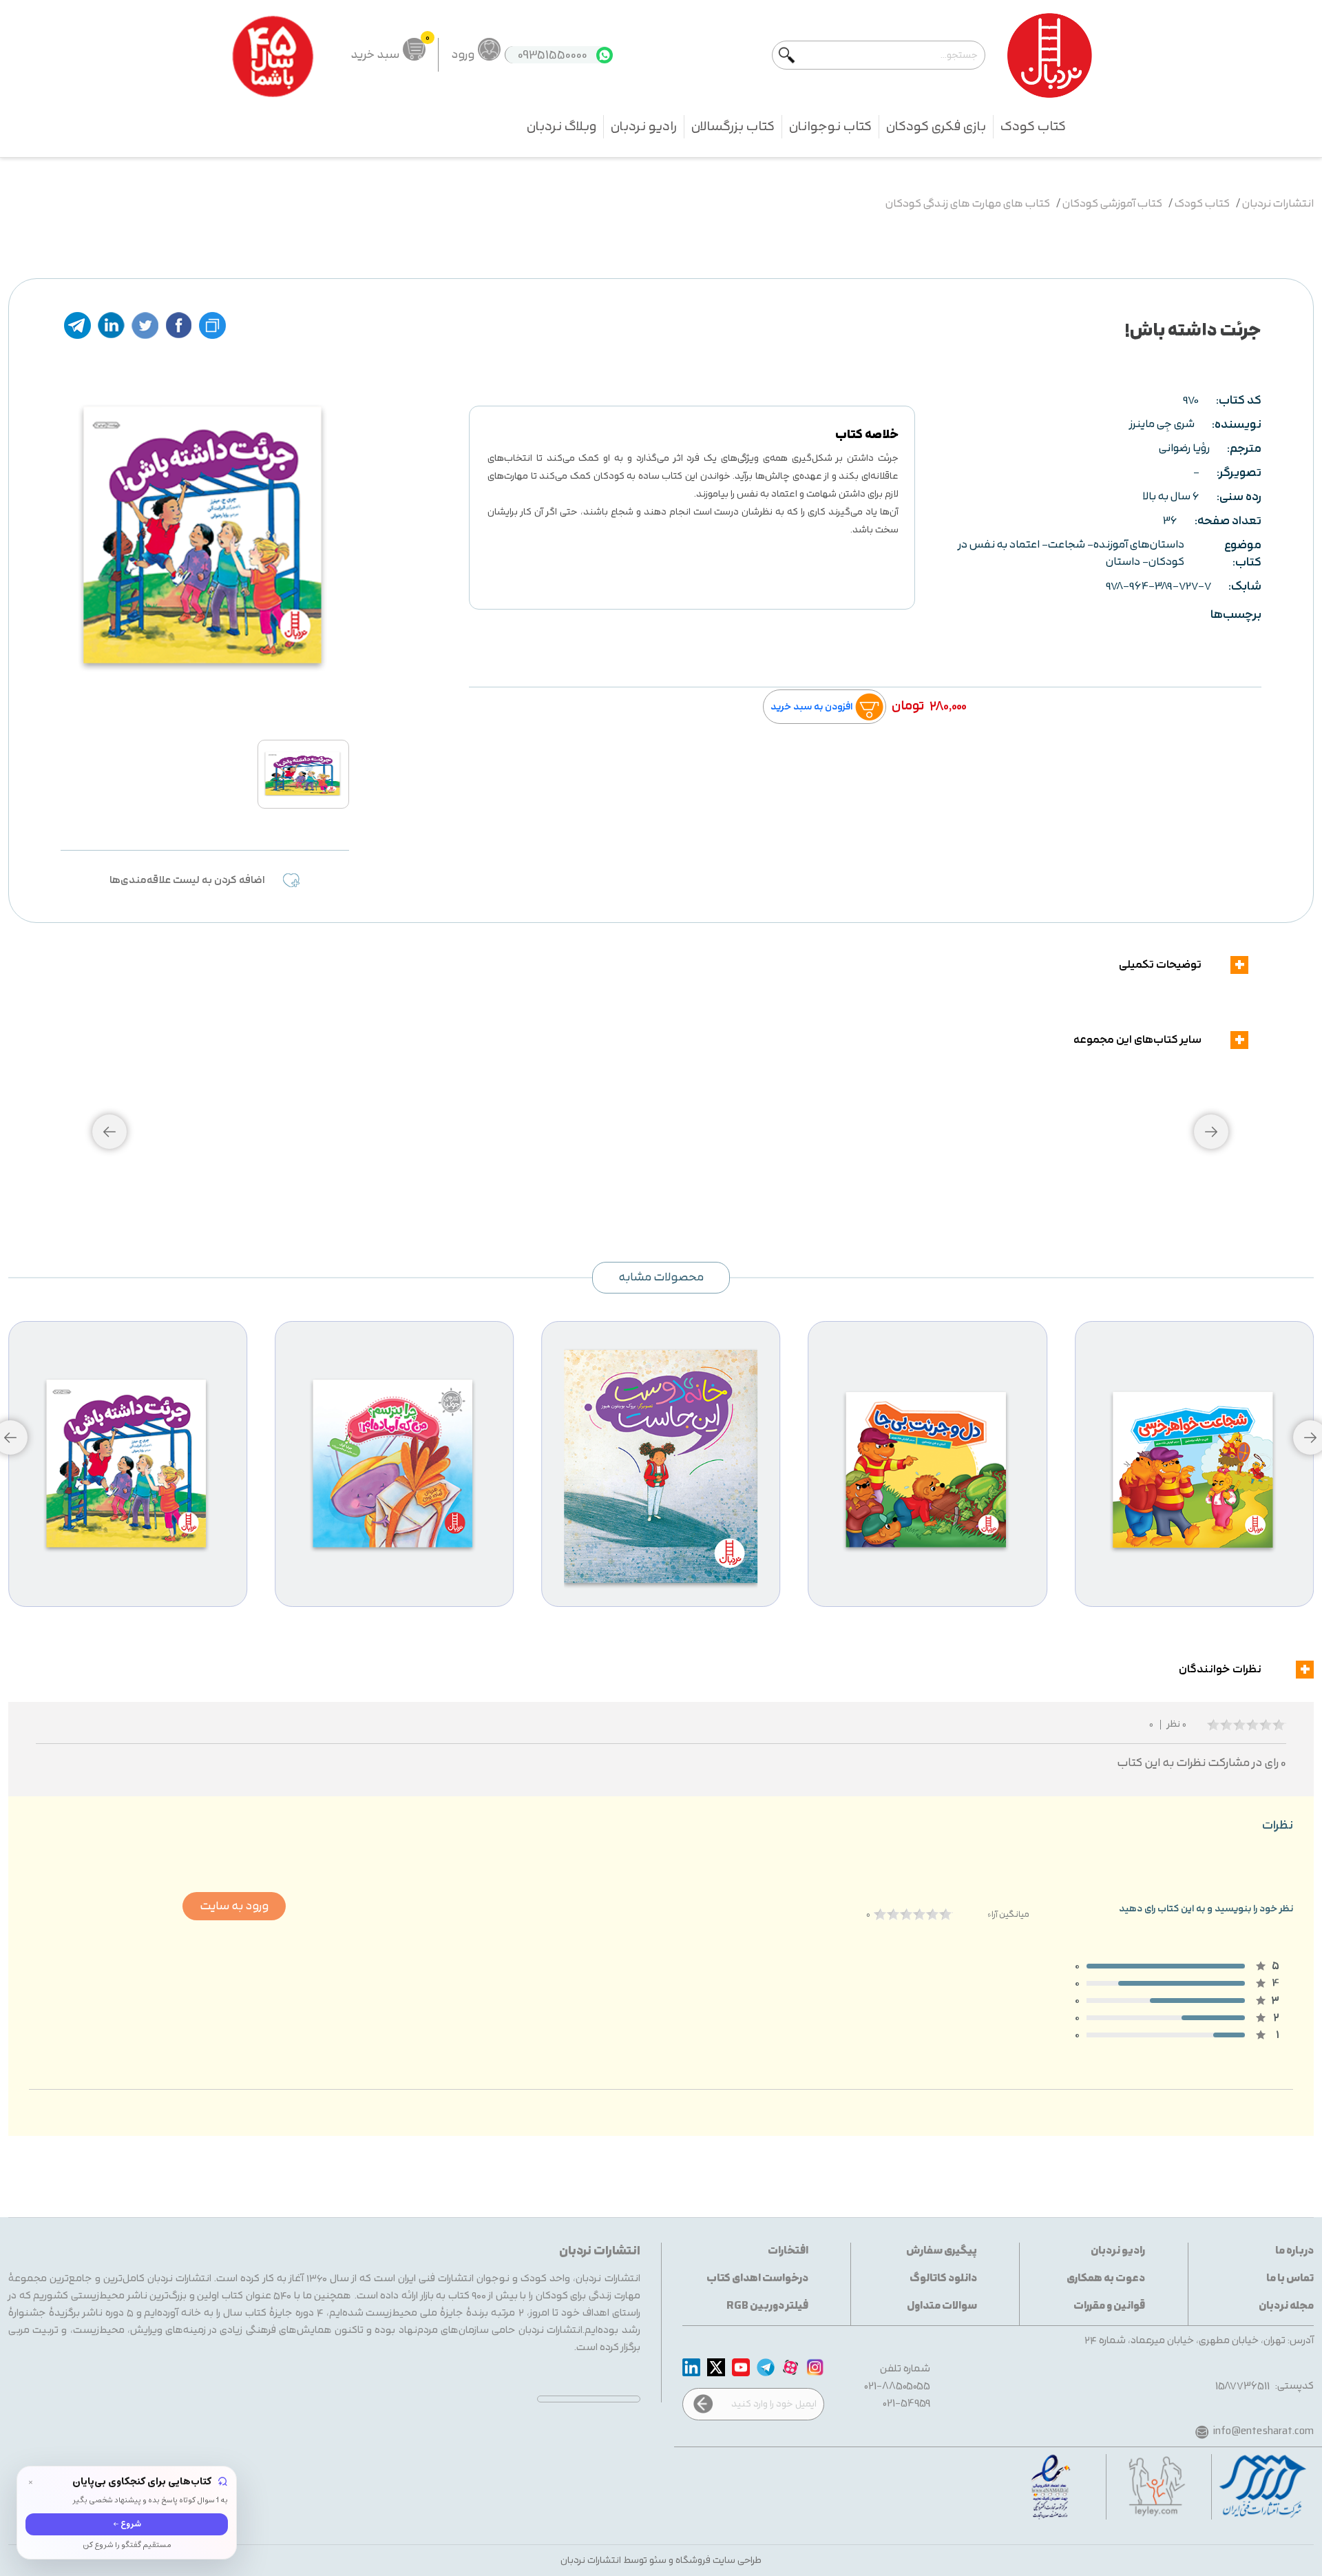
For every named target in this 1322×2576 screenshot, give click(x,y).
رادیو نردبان (644, 127)
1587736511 (1242, 2386)
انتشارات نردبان (1278, 204)
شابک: (1245, 586)
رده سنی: (1239, 497)
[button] (109, 1132)
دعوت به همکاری (1106, 2279)
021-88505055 (898, 2386)
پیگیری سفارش (942, 2251)
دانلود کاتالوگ (943, 2279)
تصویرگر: (1239, 473)
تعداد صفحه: (1228, 521)
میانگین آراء (1008, 1914)
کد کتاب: (1239, 401)
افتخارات (788, 2251)
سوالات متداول (942, 2306)
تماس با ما (1290, 2279)
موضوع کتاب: (1243, 554)
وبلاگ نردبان (562, 127)
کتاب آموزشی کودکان (1112, 204)
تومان (908, 706)
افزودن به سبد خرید (811, 707)
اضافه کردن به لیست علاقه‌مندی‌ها (187, 881)
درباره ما (1294, 2251)
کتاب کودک (1033, 127)
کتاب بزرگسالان (733, 127)
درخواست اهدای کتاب (757, 2279)
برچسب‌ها (1236, 615)
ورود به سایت (234, 1906)
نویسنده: (1237, 425)
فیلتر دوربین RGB (767, 2306)
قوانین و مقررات (1109, 2306)
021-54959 (907, 2403)
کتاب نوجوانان (830, 127)
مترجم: (1244, 449)
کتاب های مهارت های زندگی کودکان (968, 204)
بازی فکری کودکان (936, 127)
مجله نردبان (1286, 2306)
